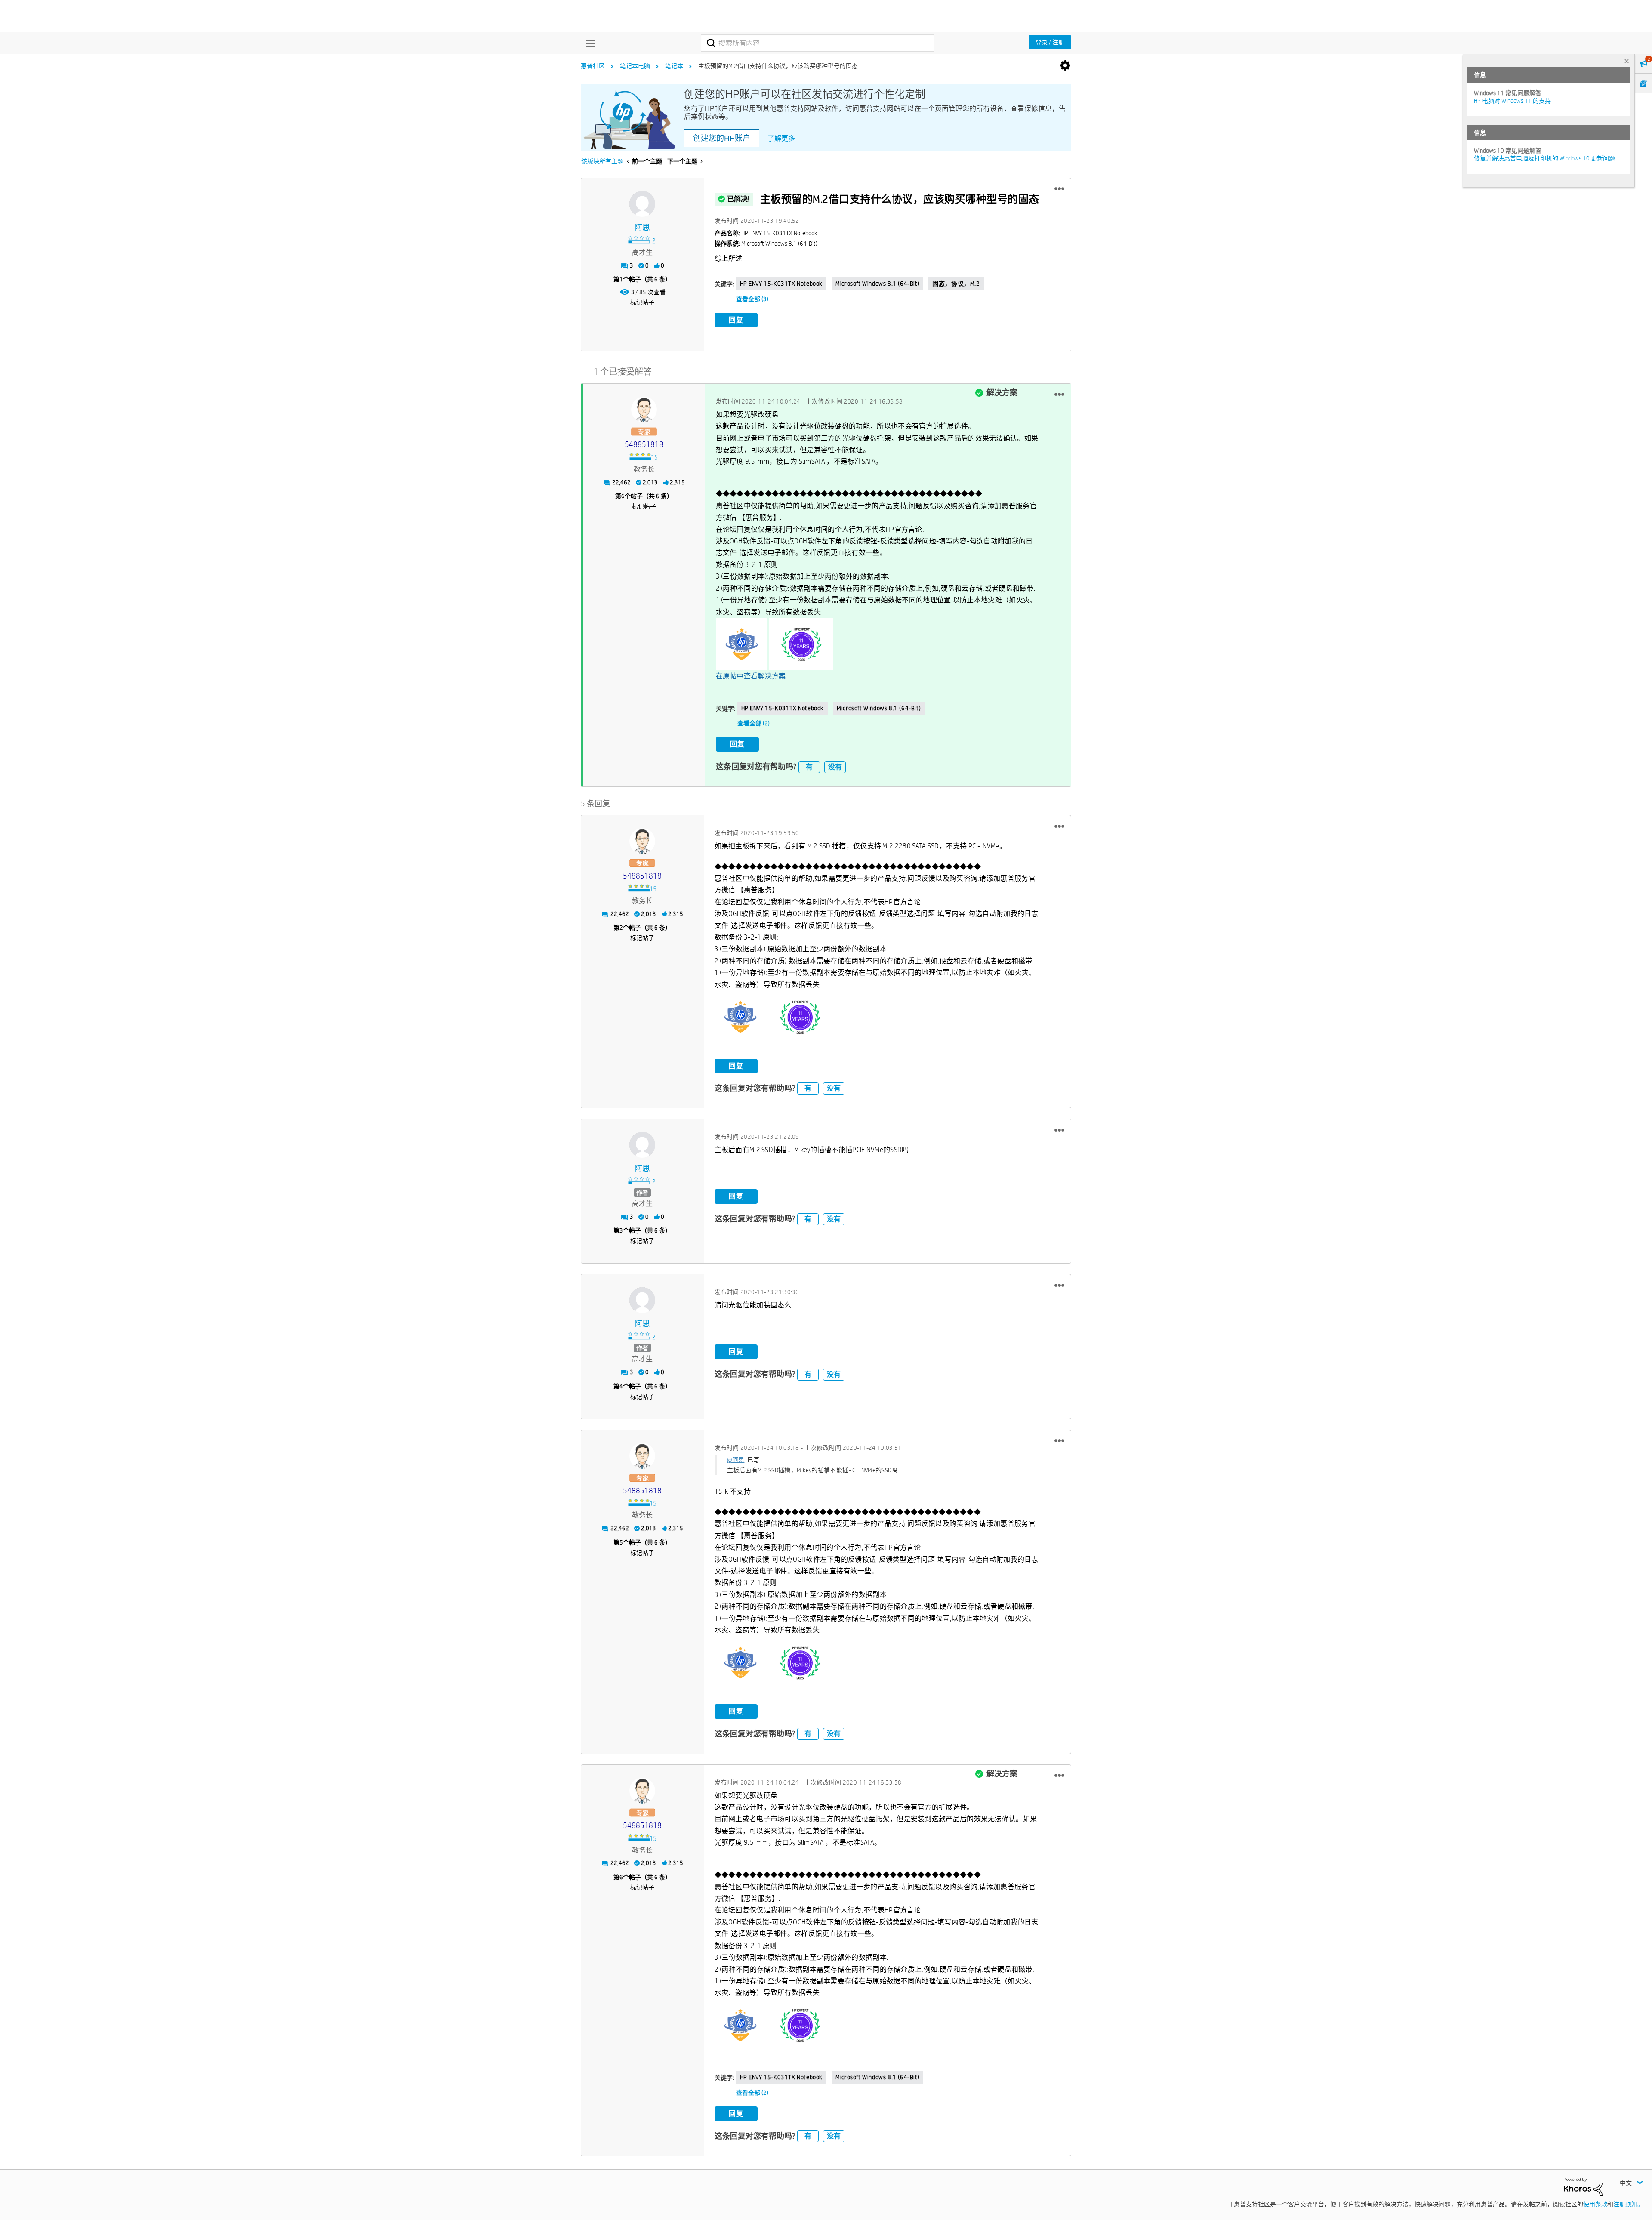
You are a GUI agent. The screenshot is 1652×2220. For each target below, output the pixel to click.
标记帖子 (642, 302)
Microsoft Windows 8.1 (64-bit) (877, 284)
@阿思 (736, 1460)
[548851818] (644, 410)
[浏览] (588, 43)
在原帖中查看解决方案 (751, 676)
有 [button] (809, 767)
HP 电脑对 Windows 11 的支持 (1512, 101)
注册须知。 (1628, 2204)
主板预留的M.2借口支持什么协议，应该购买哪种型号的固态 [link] (778, 66)
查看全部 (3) (752, 299)
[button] (1059, 189)
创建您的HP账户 (722, 138)
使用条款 (1595, 2204)
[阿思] (642, 204)
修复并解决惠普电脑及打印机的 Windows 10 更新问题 (1544, 158)
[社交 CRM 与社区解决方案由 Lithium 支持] (1583, 2186)
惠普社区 (593, 66)
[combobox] (818, 43)
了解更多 (781, 138)
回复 (736, 320)
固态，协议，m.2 (956, 284)
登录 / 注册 (1050, 42)
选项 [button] (1065, 66)
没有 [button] (835, 767)
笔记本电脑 (635, 66)
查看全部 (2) (754, 723)
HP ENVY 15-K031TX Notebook (781, 284)
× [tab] (1627, 61)
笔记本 (674, 66)
